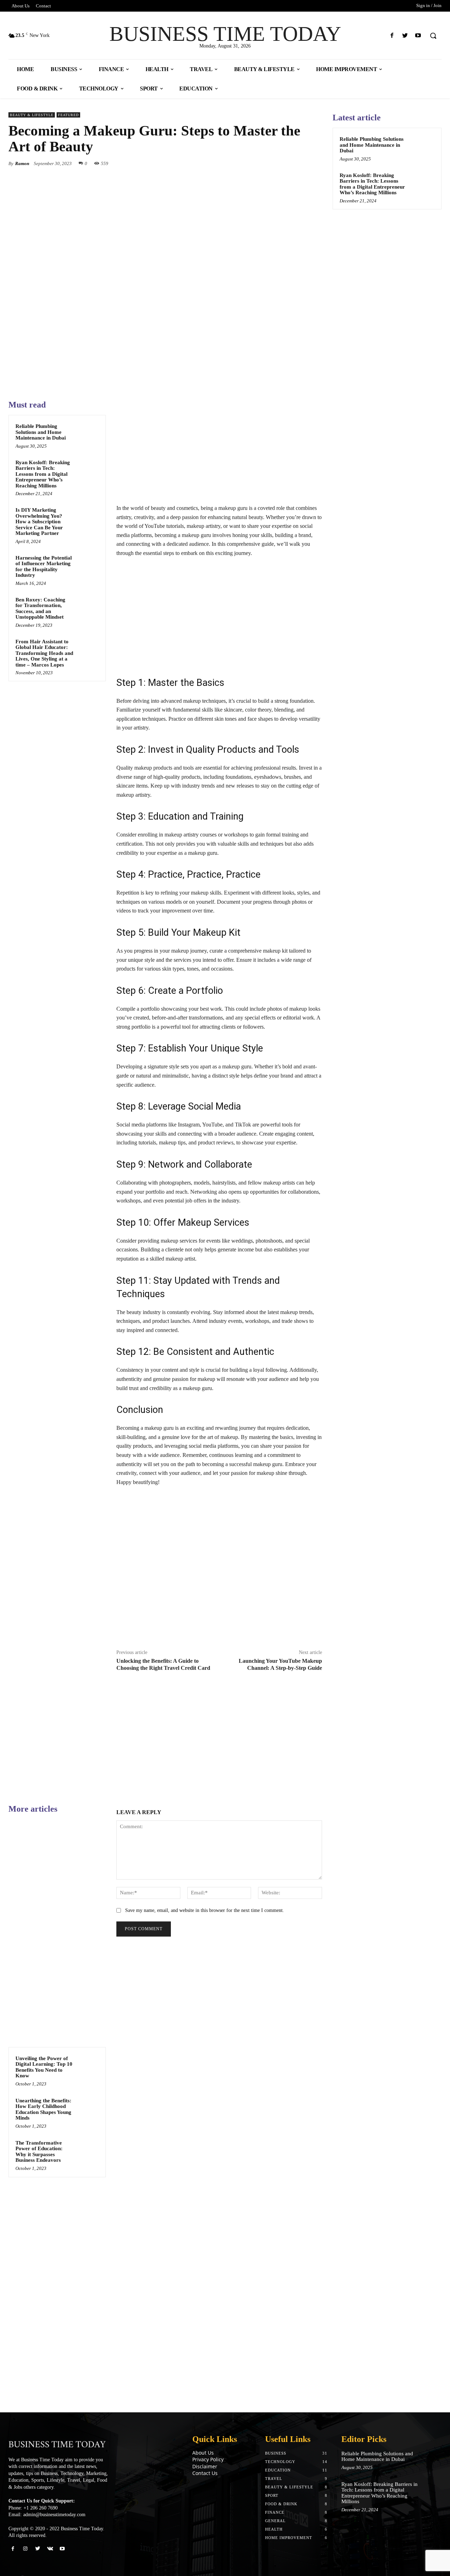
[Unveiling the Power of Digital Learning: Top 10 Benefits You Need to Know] (88, 2065)
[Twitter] (405, 36)
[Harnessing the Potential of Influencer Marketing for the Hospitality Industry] (88, 564)
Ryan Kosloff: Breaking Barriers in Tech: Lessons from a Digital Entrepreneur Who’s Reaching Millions (43, 474)
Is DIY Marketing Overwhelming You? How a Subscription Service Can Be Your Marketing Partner (39, 522)
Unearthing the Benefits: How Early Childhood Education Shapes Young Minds (43, 2109)
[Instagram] (25, 2549)
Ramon (22, 163)
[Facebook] (392, 36)
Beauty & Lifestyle (32, 115)
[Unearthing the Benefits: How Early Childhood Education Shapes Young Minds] (88, 2107)
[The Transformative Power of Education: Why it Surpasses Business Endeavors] (88, 2149)
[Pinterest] (282, 163)
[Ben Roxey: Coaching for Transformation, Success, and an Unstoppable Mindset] (88, 606)
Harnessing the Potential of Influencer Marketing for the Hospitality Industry (44, 567)
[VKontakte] (50, 2549)
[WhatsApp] (298, 163)
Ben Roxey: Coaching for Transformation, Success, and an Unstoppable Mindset (40, 608)
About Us (203, 2453)
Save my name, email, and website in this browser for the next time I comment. (205, 1910)
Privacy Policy (208, 2459)
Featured (68, 115)
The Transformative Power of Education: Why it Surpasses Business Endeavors (39, 2152)
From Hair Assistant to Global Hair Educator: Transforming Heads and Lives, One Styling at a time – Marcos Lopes (44, 653)
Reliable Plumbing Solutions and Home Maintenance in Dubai (41, 432)
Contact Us (205, 2473)
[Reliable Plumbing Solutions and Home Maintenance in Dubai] (88, 433)
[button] (433, 36)
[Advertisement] (219, 452)
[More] (315, 163)
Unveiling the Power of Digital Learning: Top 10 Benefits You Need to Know (44, 2067)
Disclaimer (205, 2466)
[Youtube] (418, 36)
